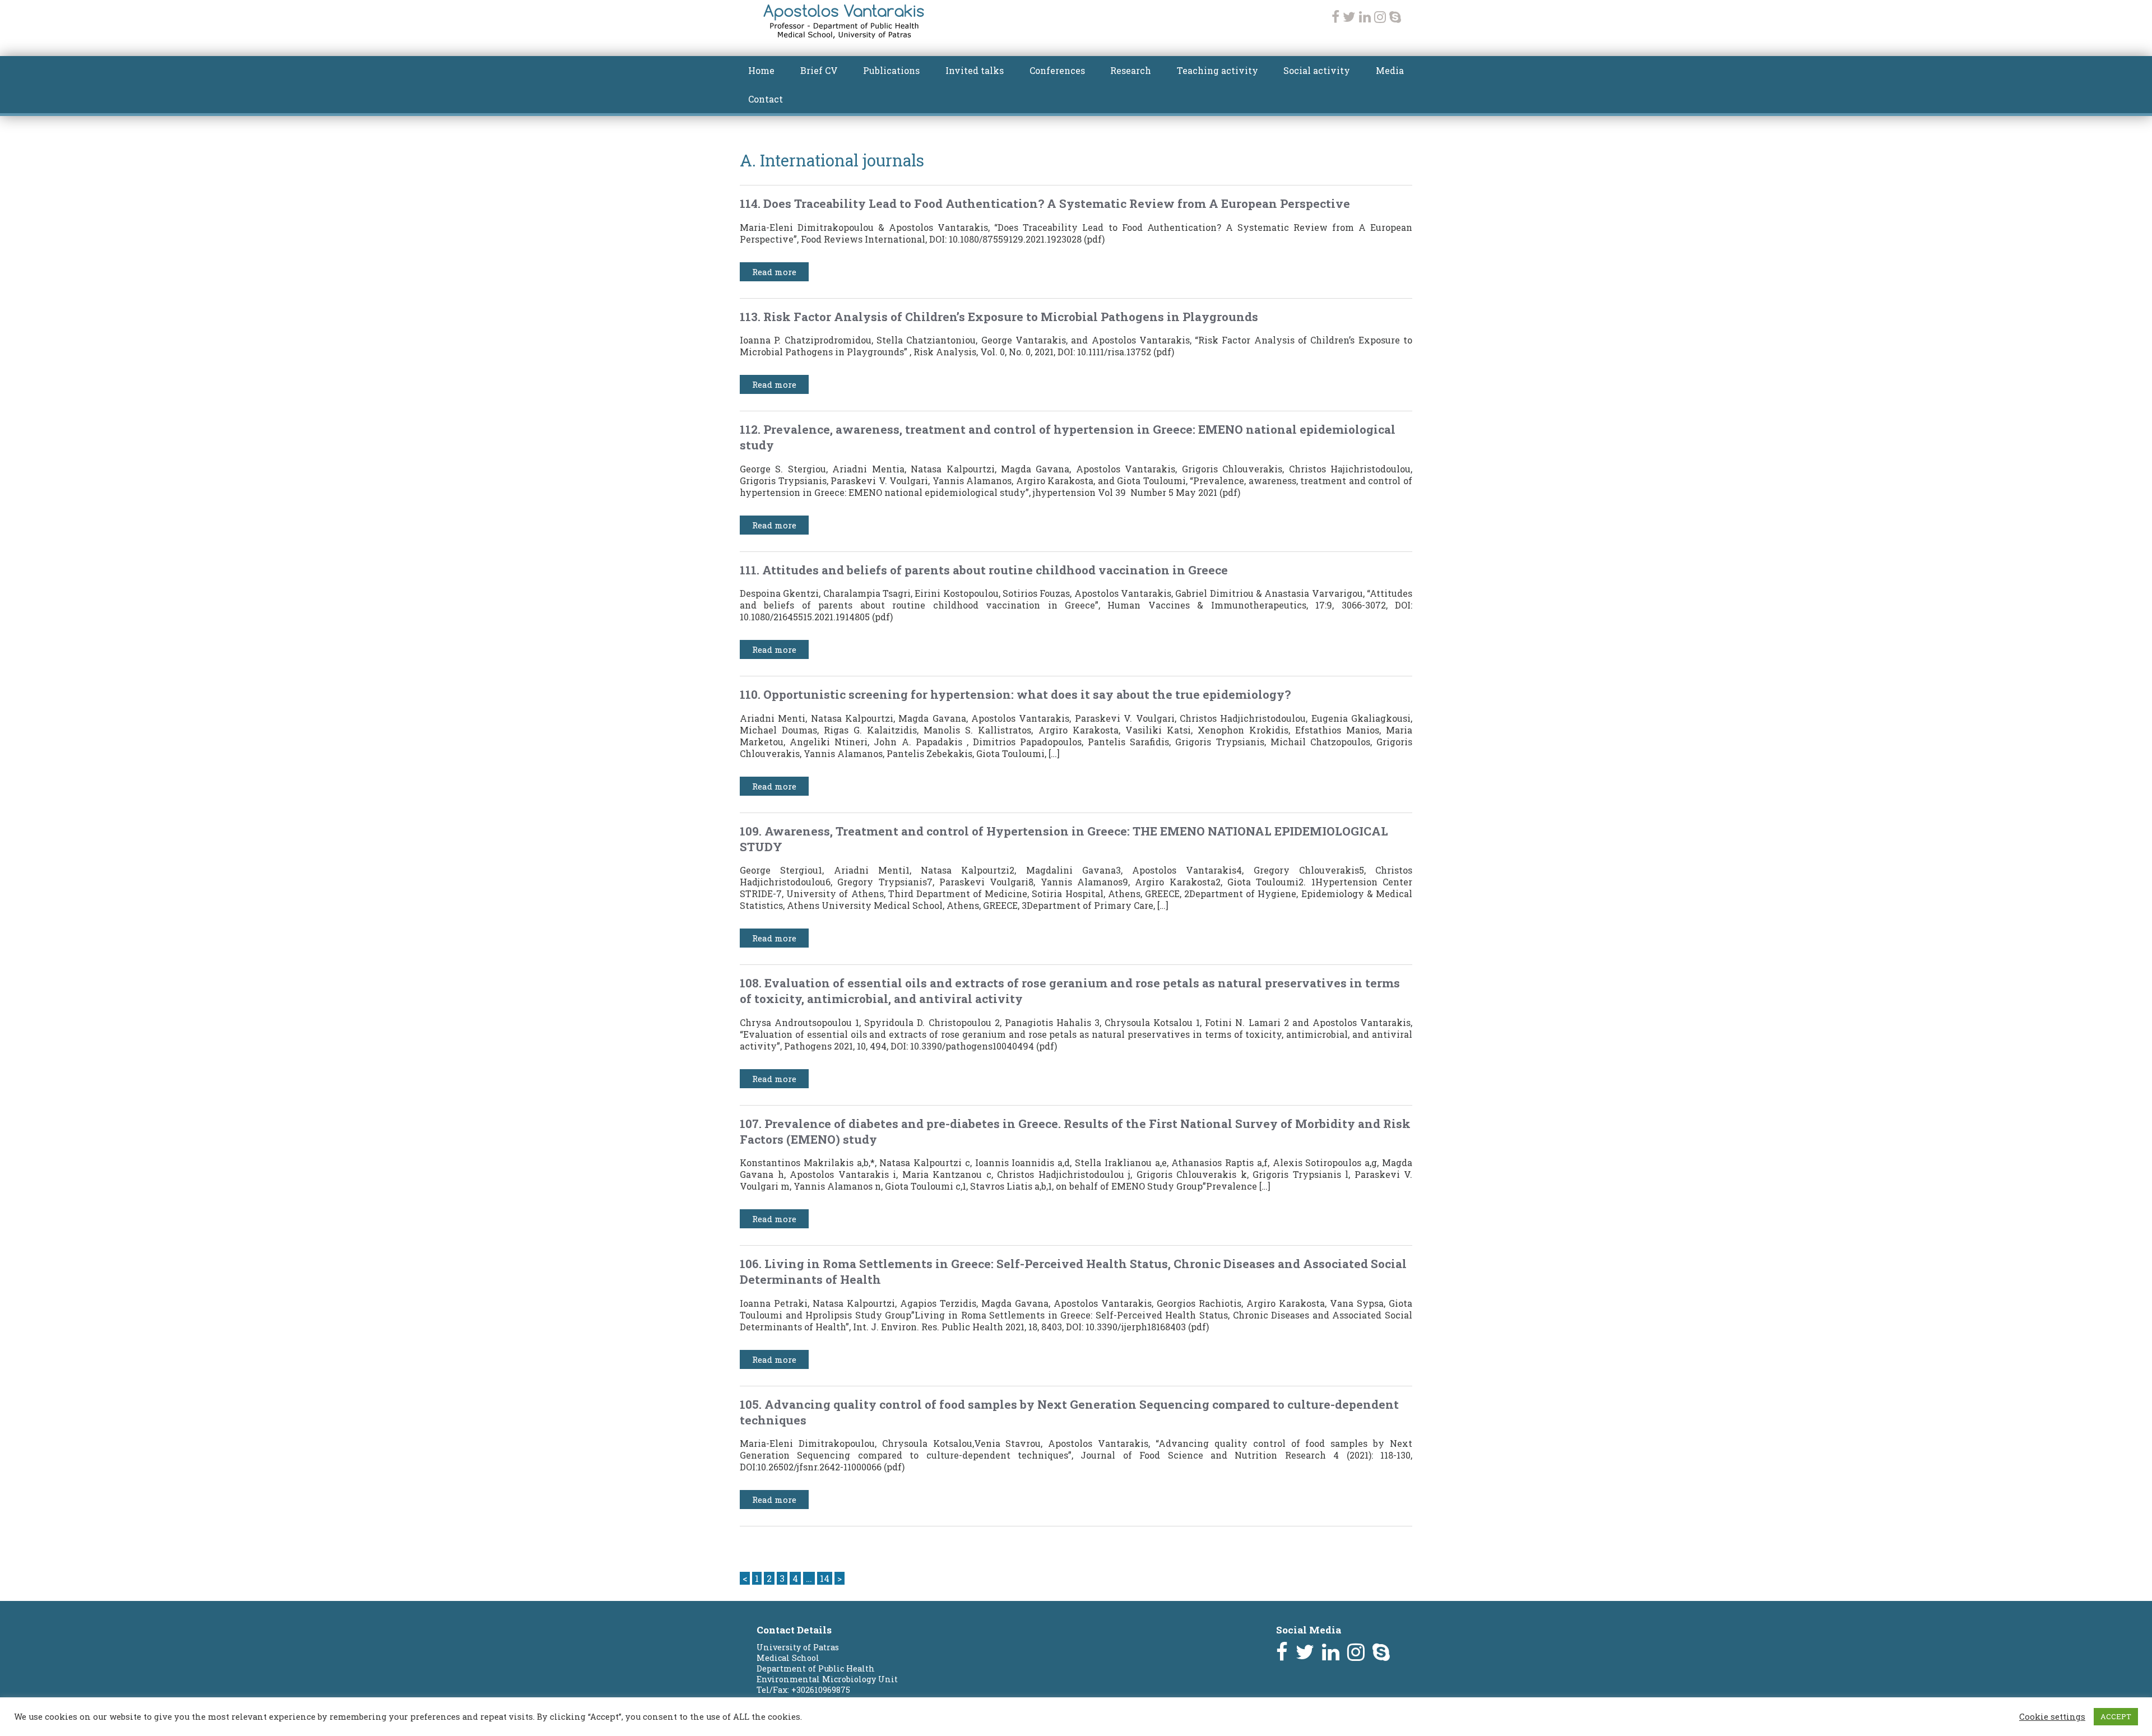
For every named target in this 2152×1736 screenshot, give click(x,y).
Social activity (1317, 70)
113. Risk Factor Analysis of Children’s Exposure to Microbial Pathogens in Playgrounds (999, 317)
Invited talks (975, 70)
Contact (766, 99)
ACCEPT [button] (2116, 1716)
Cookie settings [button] (2052, 1717)
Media (1390, 70)
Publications (891, 70)
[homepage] (844, 35)
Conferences (1057, 70)
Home (761, 70)
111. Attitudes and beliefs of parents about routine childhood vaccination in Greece (984, 570)
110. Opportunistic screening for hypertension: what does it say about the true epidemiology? (1015, 694)
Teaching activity (1218, 70)
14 (825, 1578)
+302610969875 (821, 1690)
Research (1131, 70)
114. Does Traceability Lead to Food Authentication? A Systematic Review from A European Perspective (1045, 203)
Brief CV (819, 70)
